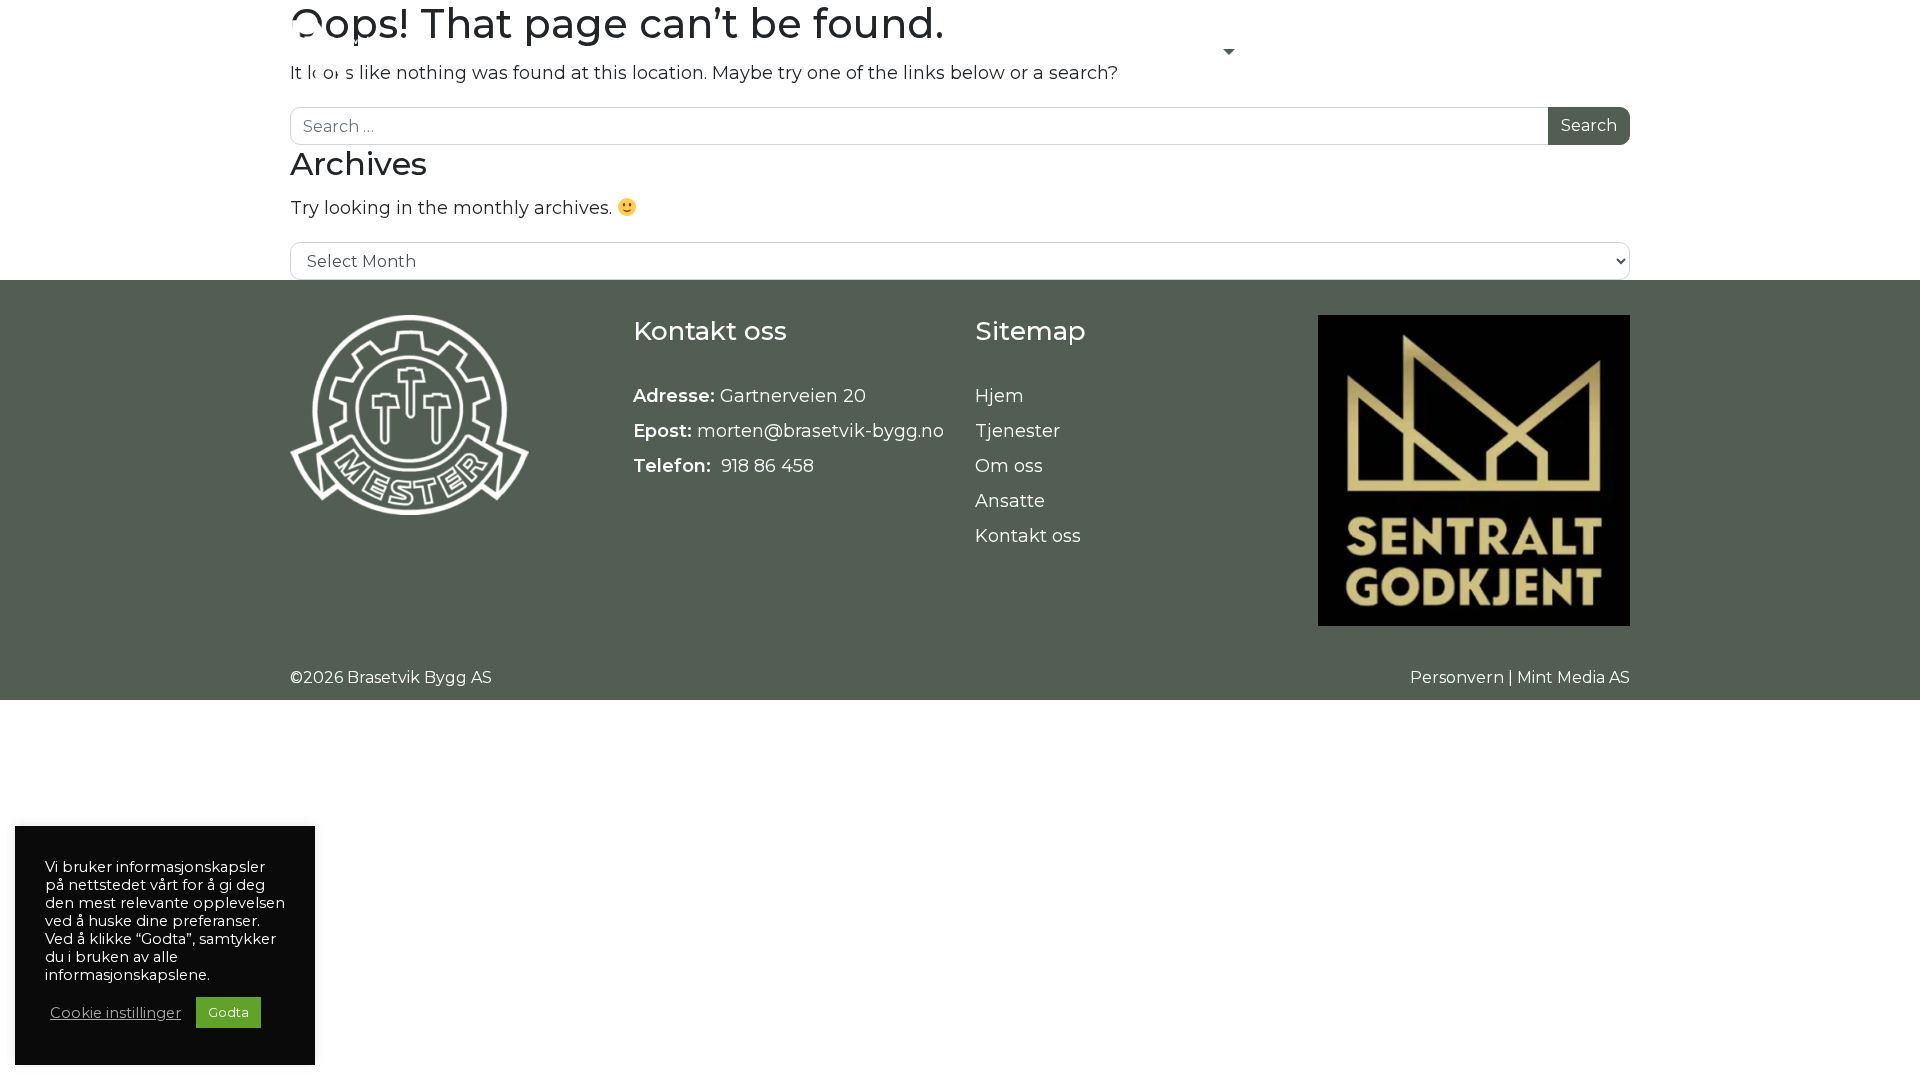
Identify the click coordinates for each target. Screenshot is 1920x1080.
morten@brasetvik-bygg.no (820, 431)
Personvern (1457, 677)
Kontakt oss (1028, 536)
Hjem (999, 396)
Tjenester (1017, 431)
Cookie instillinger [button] (115, 1013)
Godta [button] (228, 1012)
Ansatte (1010, 501)
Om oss (1009, 466)
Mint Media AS (1573, 677)
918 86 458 (765, 466)
